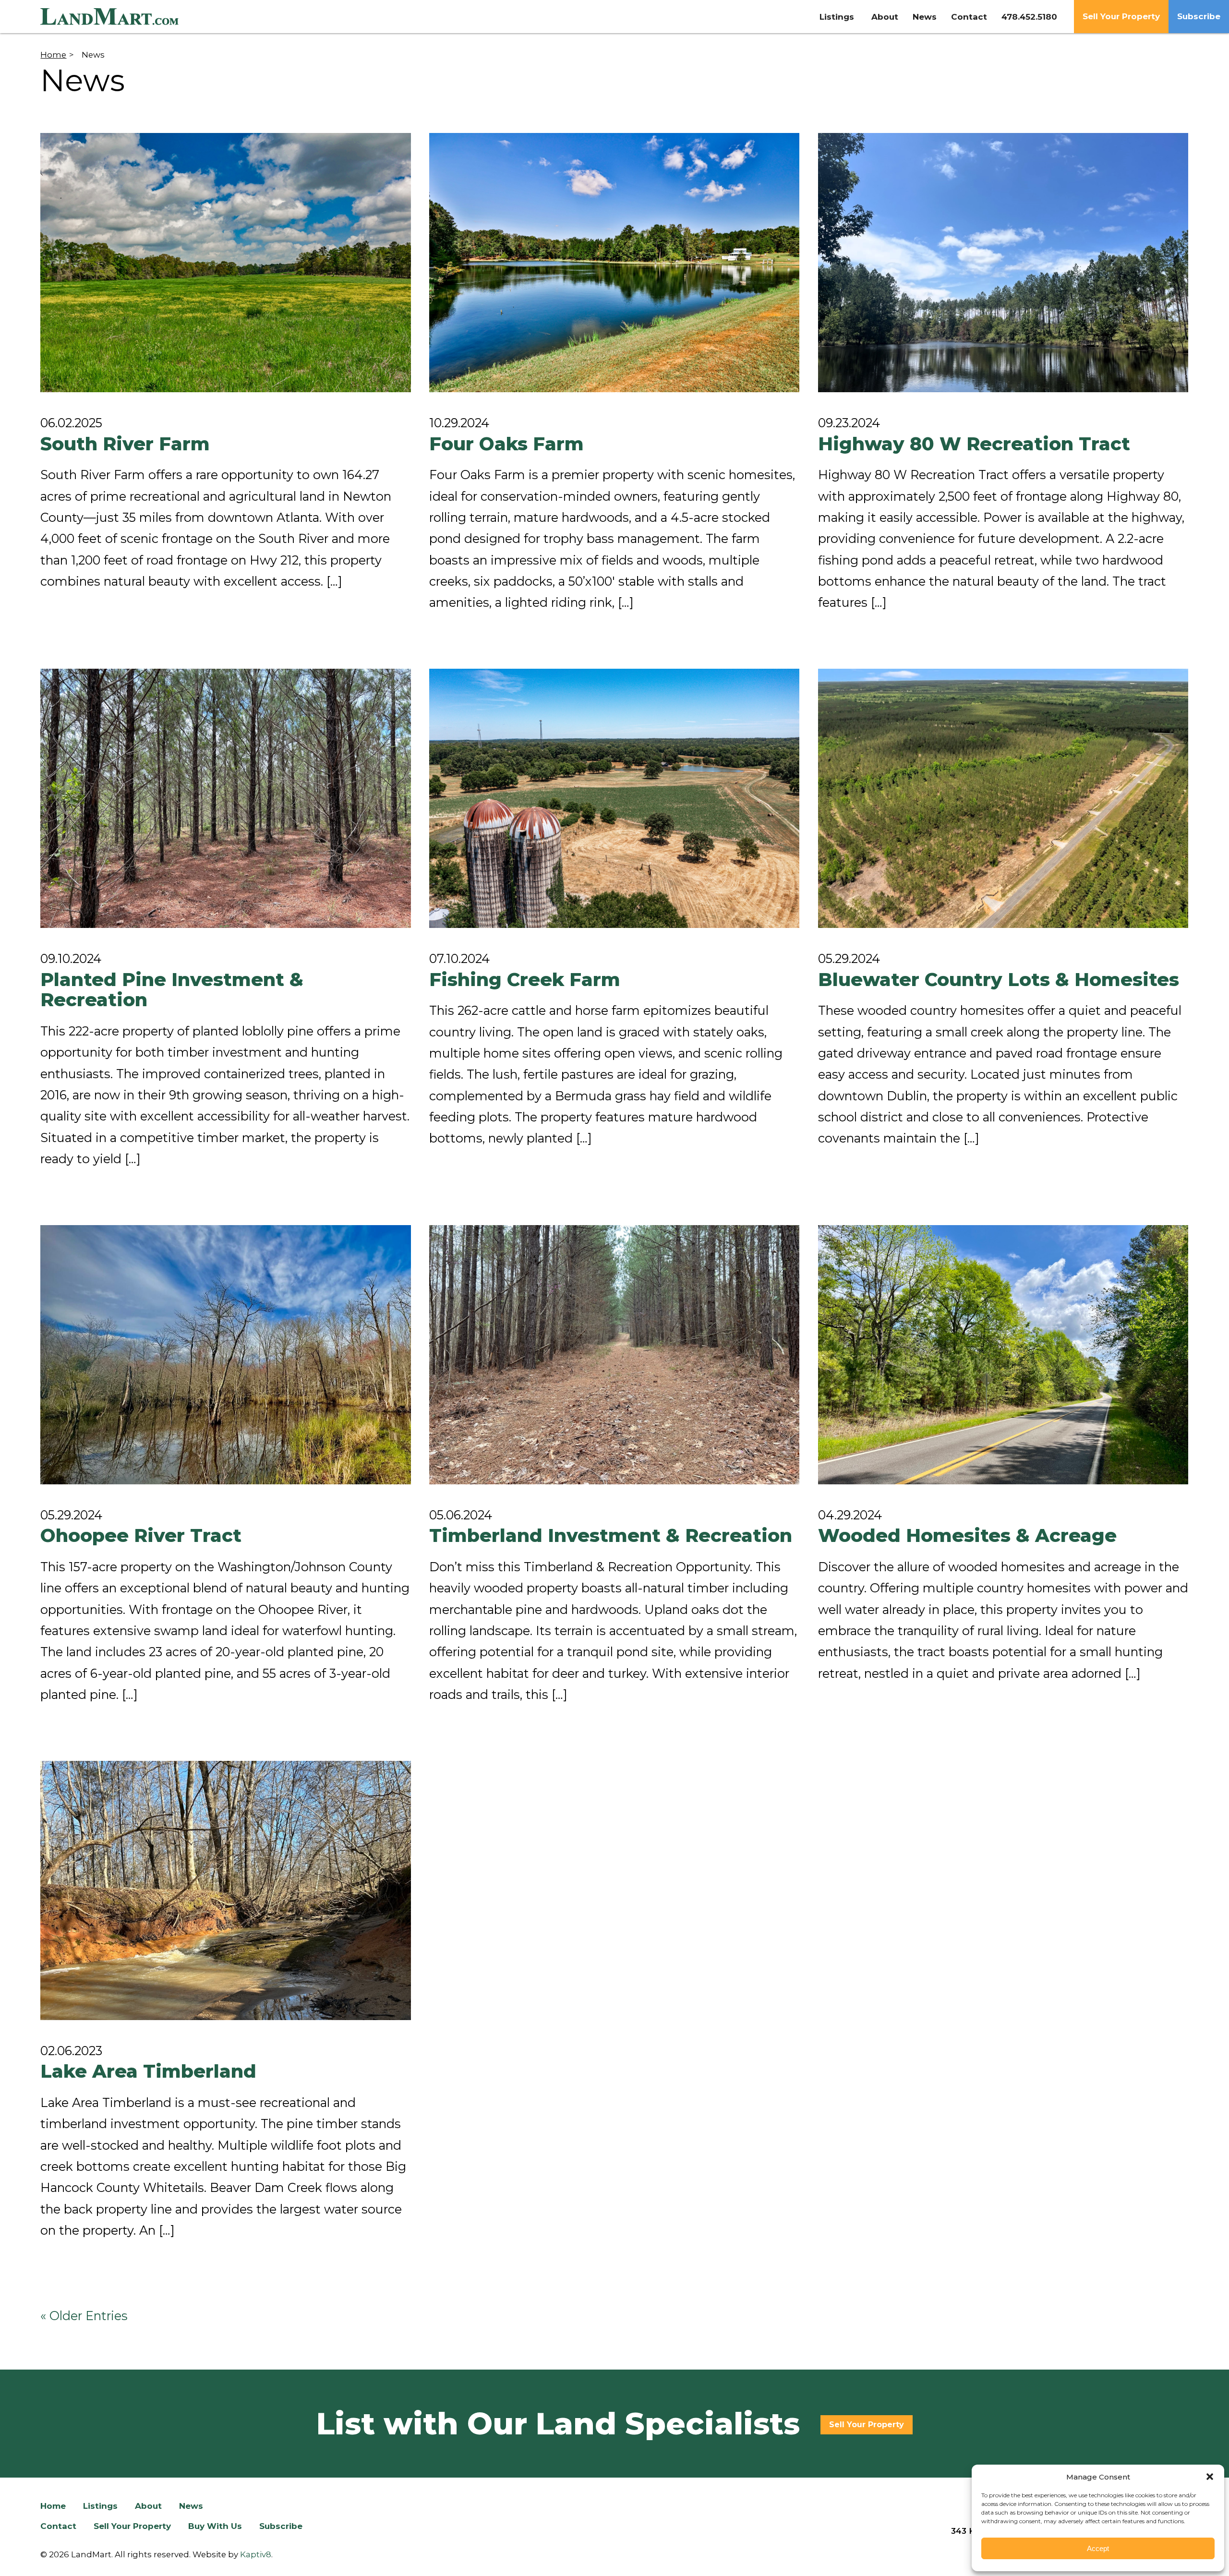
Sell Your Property (1121, 16)
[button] (1210, 2477)
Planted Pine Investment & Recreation (172, 990)
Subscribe (1199, 16)
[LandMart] (186, 17)
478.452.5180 (1029, 17)
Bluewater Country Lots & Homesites (999, 980)
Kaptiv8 (256, 2554)
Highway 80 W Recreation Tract (974, 444)
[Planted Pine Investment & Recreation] (225, 798)
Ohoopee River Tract (141, 1535)
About (885, 17)
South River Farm (125, 444)
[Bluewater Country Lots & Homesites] (1003, 798)
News (925, 17)
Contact (969, 17)
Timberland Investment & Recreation (611, 1535)
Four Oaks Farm (506, 444)
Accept (1098, 2548)
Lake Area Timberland (148, 2071)
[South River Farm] (225, 263)
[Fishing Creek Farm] (614, 798)
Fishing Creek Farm (525, 980)
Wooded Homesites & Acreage (967, 1535)
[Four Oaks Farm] (614, 263)
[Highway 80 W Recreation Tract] (1003, 263)
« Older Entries (84, 2316)
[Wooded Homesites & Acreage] (1003, 1355)
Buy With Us (215, 2526)
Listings (837, 17)
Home (53, 55)
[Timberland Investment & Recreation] (614, 1355)
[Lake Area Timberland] (225, 1890)
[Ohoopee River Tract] (225, 1355)
